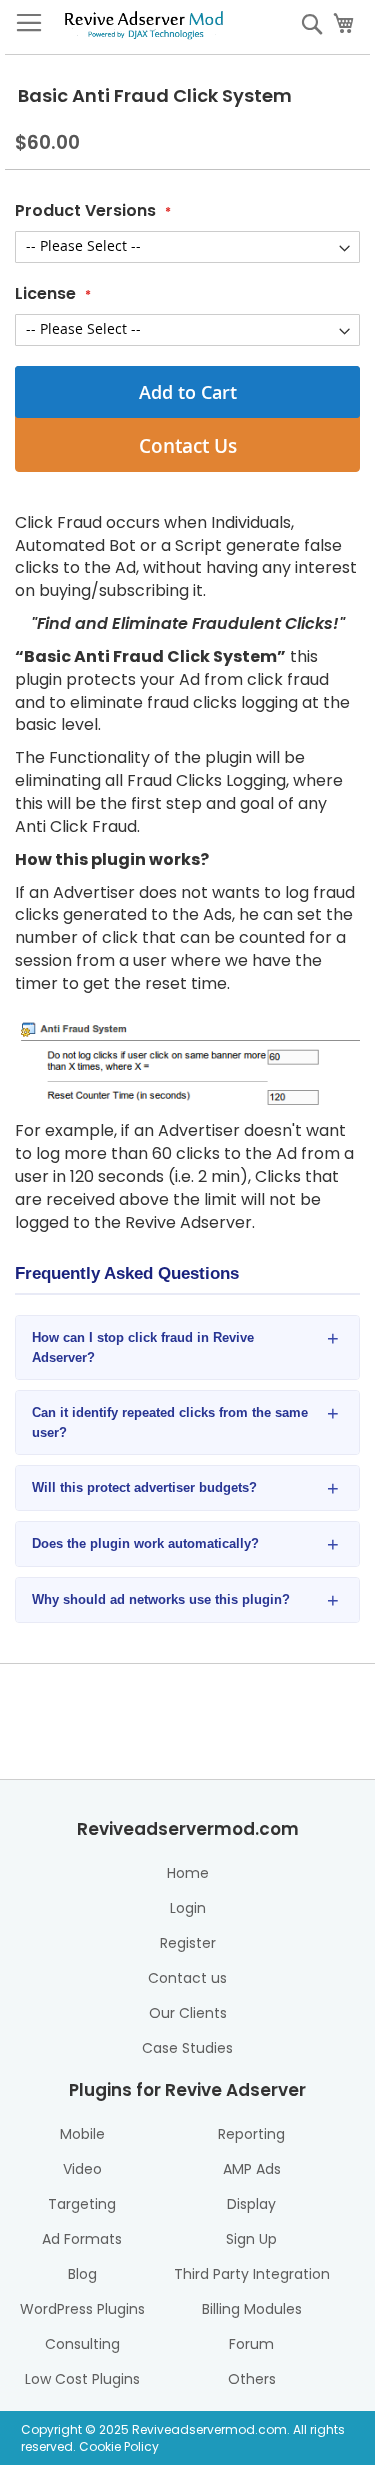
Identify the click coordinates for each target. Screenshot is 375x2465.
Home (188, 1873)
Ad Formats (82, 2239)
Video (82, 2169)
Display (251, 2204)
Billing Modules (252, 2309)
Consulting (82, 2344)
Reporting (251, 2134)
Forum (251, 2344)
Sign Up (251, 2239)
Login (188, 1908)
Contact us (187, 1978)
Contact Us (188, 446)
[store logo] (144, 22)
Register (188, 1943)
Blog (82, 2274)
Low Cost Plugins (82, 2379)
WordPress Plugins (82, 2309)
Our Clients (188, 2013)
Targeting (82, 2204)
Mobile (82, 2134)
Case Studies (187, 2048)
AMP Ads (252, 2169)
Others (252, 2379)
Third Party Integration (252, 2274)
